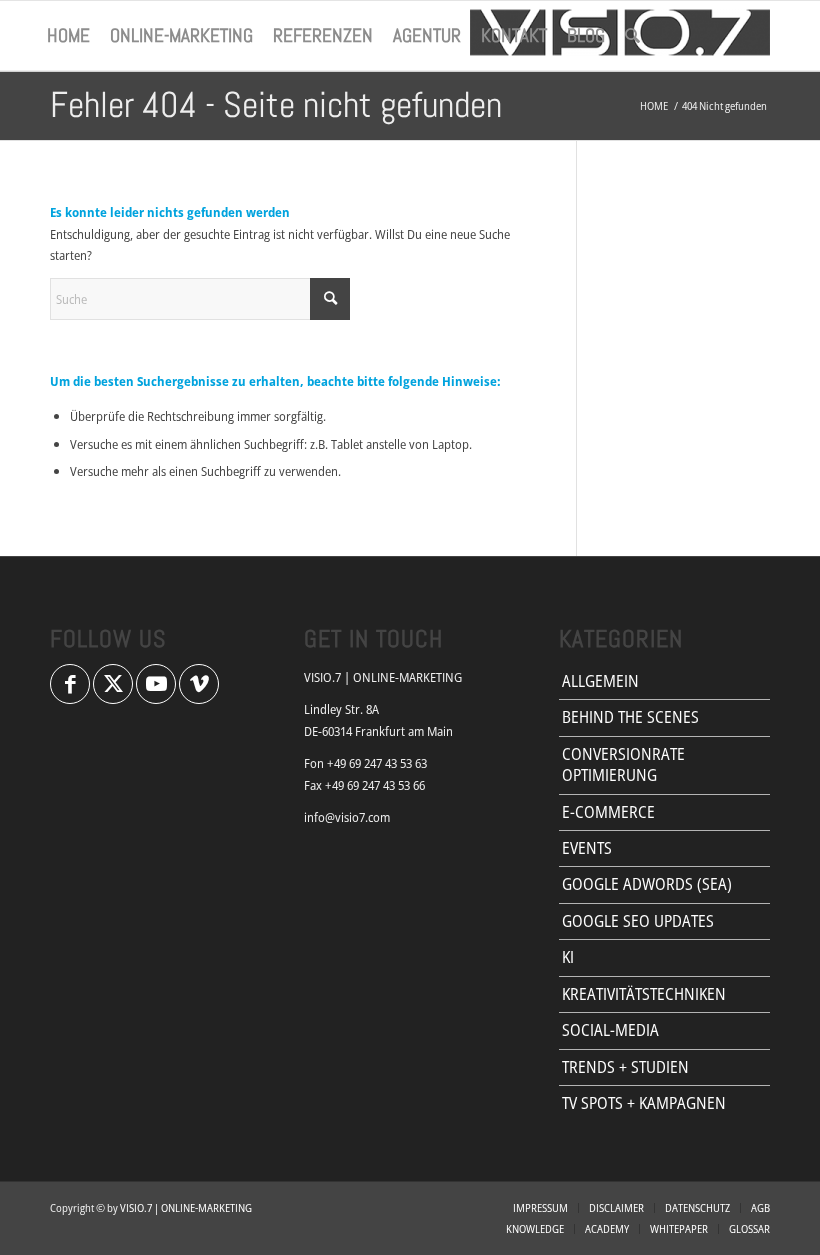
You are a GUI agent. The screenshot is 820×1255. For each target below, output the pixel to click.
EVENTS (587, 848)
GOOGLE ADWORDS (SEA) (647, 884)
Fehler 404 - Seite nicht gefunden (276, 105)
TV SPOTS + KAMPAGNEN (644, 1103)
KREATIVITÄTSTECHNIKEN (644, 994)
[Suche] (632, 36)
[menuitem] (68, 36)
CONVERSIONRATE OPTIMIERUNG (623, 764)
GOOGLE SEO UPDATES (638, 921)
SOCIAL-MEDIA (610, 1030)
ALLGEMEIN (600, 681)
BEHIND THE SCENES (630, 717)
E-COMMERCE (608, 812)
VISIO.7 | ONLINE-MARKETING (186, 1207)
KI (568, 957)
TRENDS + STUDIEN (625, 1067)
